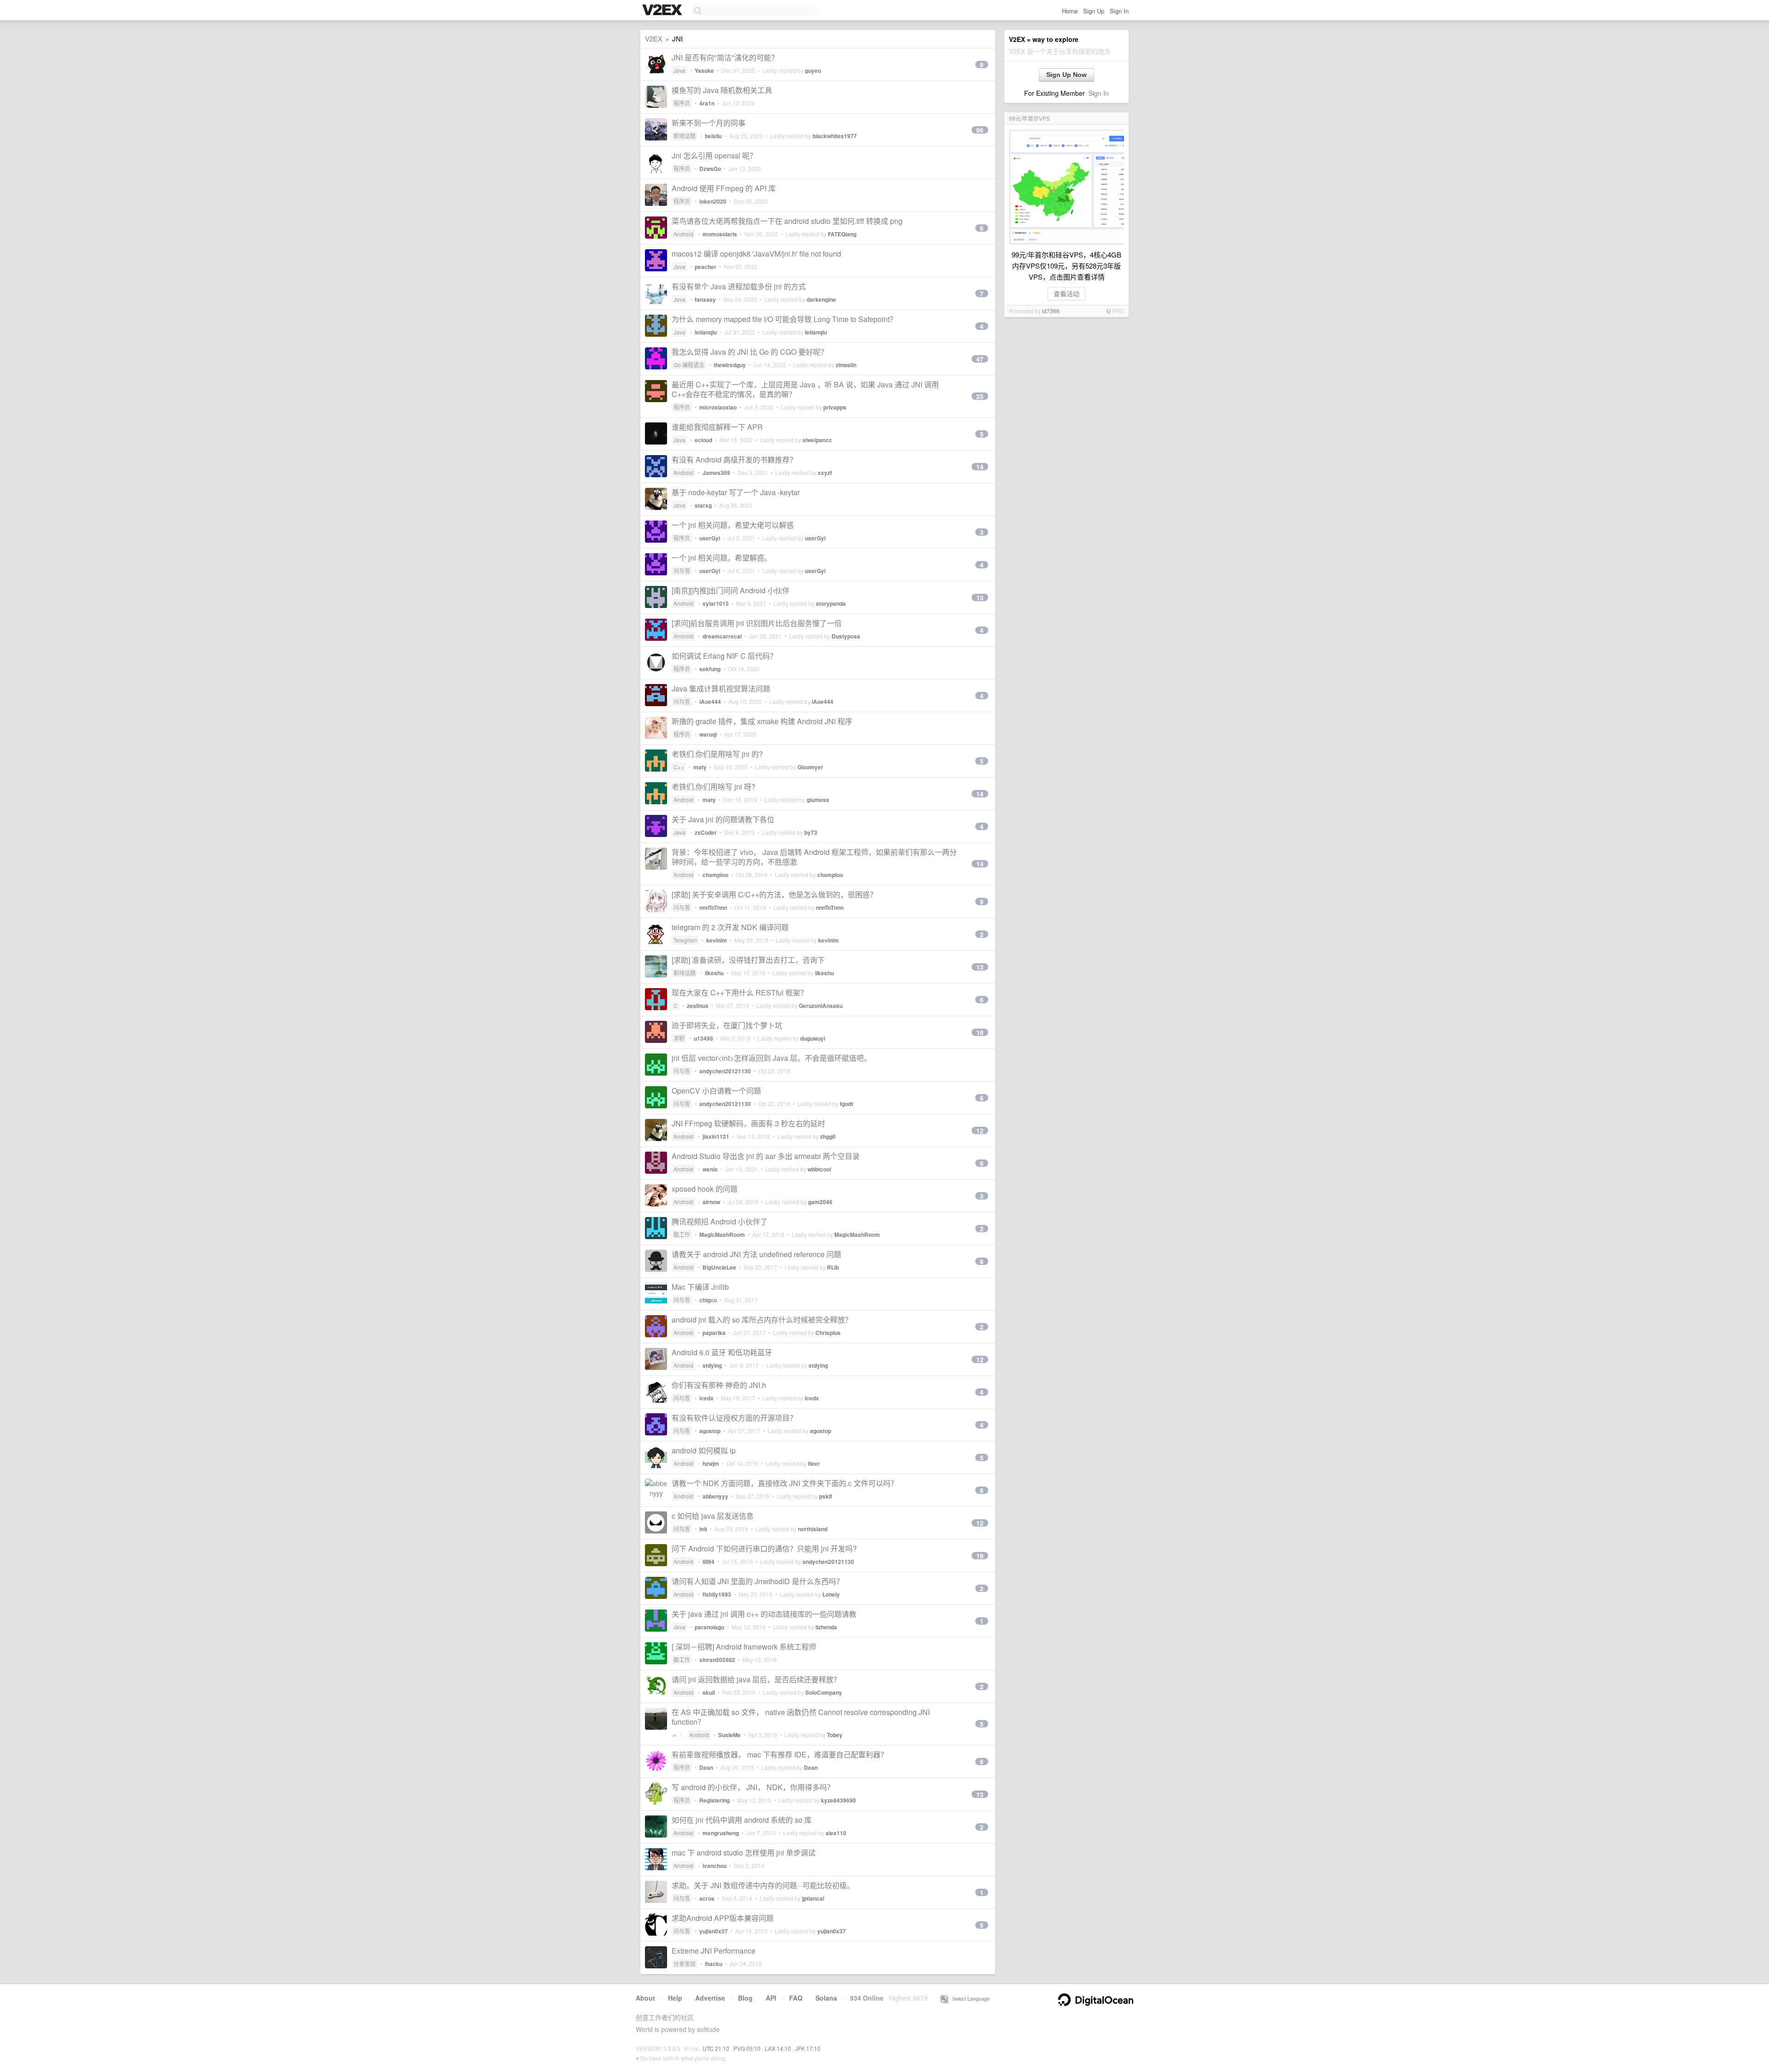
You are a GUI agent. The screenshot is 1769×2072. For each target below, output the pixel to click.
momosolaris (720, 234)
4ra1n (707, 103)
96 (980, 130)
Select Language (969, 1998)
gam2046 (820, 1202)
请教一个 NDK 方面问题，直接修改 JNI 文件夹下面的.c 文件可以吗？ (785, 1483)
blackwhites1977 (835, 136)
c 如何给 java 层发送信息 (713, 1516)
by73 (811, 832)
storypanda (831, 603)
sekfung (710, 669)
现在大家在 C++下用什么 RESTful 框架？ (740, 992)
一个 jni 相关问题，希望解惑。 (722, 558)
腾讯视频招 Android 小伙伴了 (720, 1221)
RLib (833, 1267)
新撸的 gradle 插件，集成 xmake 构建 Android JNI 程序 (762, 721)
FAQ (796, 1998)
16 (980, 1032)
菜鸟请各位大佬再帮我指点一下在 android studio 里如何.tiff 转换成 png (787, 221)
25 (980, 396)
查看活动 (1066, 293)
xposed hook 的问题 (705, 1189)
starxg (703, 505)
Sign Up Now (1066, 75)
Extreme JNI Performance (714, 1951)
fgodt (846, 1104)
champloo (715, 875)
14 (980, 467)
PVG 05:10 (747, 2048)
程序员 (682, 103)
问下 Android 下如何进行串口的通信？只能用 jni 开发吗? (764, 1548)
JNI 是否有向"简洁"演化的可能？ (725, 57)
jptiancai (813, 1898)
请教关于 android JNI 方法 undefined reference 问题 (756, 1254)
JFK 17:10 (808, 2048)
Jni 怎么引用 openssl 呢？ (714, 155)
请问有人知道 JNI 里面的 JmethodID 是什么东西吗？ (758, 1581)
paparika (714, 1333)
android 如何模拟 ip (704, 1450)
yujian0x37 (714, 1931)
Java (679, 70)
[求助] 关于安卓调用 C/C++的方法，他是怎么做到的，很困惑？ (774, 894)
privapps (835, 407)
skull (709, 1692)
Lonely (831, 1594)
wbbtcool (819, 1169)
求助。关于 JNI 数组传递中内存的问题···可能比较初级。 (763, 1885)
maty (700, 767)
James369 (716, 473)
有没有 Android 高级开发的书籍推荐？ (734, 459)
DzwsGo (710, 169)
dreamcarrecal (722, 636)
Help (675, 1998)
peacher (706, 267)
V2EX (654, 38)
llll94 (709, 1562)
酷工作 (682, 1234)
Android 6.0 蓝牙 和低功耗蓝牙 (722, 1352)
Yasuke (704, 70)
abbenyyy (715, 1496)
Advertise (710, 1998)
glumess (818, 800)
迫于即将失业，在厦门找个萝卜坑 (727, 1025)
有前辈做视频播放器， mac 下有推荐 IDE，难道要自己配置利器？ (780, 1754)
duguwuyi (813, 1038)
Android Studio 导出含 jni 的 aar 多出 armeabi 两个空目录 (766, 1156)
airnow (711, 1202)
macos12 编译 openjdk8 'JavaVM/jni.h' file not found (756, 254)
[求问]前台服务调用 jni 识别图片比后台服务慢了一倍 (757, 623)
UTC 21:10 (716, 2048)
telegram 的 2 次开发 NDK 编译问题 (730, 927)
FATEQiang (842, 234)
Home (1070, 11)
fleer (814, 1463)
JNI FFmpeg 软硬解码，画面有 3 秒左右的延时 (748, 1123)
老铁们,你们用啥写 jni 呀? (714, 787)
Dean (706, 1768)
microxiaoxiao (718, 407)
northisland (813, 1529)
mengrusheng (721, 1833)
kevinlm (717, 940)
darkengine (821, 299)
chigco (708, 1300)
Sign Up (1094, 11)
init (703, 1529)
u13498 (703, 1038)
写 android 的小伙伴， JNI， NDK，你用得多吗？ (753, 1787)
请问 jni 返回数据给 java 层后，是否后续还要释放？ (756, 1679)
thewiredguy (730, 365)
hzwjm (711, 1463)
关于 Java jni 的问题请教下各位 (723, 819)
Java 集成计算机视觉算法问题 (721, 688)
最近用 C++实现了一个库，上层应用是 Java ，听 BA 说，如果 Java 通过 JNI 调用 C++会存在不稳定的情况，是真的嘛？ (805, 389)
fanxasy (705, 299)
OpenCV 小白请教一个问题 (716, 1091)
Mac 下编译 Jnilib (700, 1287)
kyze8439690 (838, 1800)
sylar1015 (716, 603)
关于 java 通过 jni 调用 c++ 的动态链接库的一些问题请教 (764, 1614)
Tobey (835, 1735)
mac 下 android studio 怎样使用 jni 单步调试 (744, 1853)
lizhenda (826, 1627)
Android (683, 234)
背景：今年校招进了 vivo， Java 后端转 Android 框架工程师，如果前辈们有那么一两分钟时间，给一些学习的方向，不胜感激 (814, 857)
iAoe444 (710, 702)
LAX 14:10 (778, 2048)
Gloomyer (810, 767)
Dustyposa (846, 636)
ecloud (703, 440)
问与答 (682, 571)
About (645, 1998)
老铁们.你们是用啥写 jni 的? (717, 754)
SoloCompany (824, 1692)
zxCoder (706, 832)
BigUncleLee (719, 1267)
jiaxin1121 (716, 1136)
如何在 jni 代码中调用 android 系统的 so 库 (742, 1820)
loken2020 (713, 201)
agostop (710, 1431)
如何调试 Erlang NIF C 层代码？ (724, 656)
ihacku (714, 1964)
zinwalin (846, 365)
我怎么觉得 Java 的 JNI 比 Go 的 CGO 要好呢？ (750, 352)
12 (980, 1130)
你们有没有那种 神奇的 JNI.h (719, 1385)
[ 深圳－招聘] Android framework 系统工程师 (744, 1647)
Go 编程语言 (689, 365)
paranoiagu (709, 1627)
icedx (706, 1398)
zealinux (698, 1006)
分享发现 (685, 1964)
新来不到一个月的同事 (709, 123)
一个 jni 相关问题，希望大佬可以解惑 (733, 525)
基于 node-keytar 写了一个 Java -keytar (736, 492)
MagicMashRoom (722, 1235)
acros (707, 1898)
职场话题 (685, 136)
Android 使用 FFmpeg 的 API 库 (724, 188)
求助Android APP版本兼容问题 (723, 1918)
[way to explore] (663, 11)
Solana (826, 1998)
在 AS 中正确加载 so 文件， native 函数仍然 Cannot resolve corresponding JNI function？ (801, 1717)
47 (980, 359)
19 (980, 1556)
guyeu (813, 70)
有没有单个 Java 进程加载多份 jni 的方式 (739, 286)
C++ (679, 767)
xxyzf (825, 473)
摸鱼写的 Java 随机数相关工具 (722, 90)
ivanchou (715, 1866)
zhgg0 (828, 1136)
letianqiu (706, 332)
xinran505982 (717, 1660)
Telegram (685, 940)
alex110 (836, 1833)
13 (980, 597)
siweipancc (817, 440)
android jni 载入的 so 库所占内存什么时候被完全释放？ (762, 1320)
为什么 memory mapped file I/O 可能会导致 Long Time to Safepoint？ (784, 319)
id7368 (1051, 311)
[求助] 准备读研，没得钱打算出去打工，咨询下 (748, 960)
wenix (710, 1169)
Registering (715, 1800)
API (771, 1998)
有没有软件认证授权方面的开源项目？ (734, 1418)
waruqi (708, 734)
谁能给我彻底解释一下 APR (717, 427)
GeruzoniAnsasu (821, 1006)
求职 (679, 1038)
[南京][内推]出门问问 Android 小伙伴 (731, 590)
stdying (712, 1365)
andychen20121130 (725, 1071)
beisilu (713, 136)
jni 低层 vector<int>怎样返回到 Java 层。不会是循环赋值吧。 (771, 1058)
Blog (745, 1998)
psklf (826, 1496)
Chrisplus (828, 1333)
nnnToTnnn (713, 907)
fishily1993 (717, 1594)
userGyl (710, 538)
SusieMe (729, 1735)
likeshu (714, 973)
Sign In (1119, 11)
